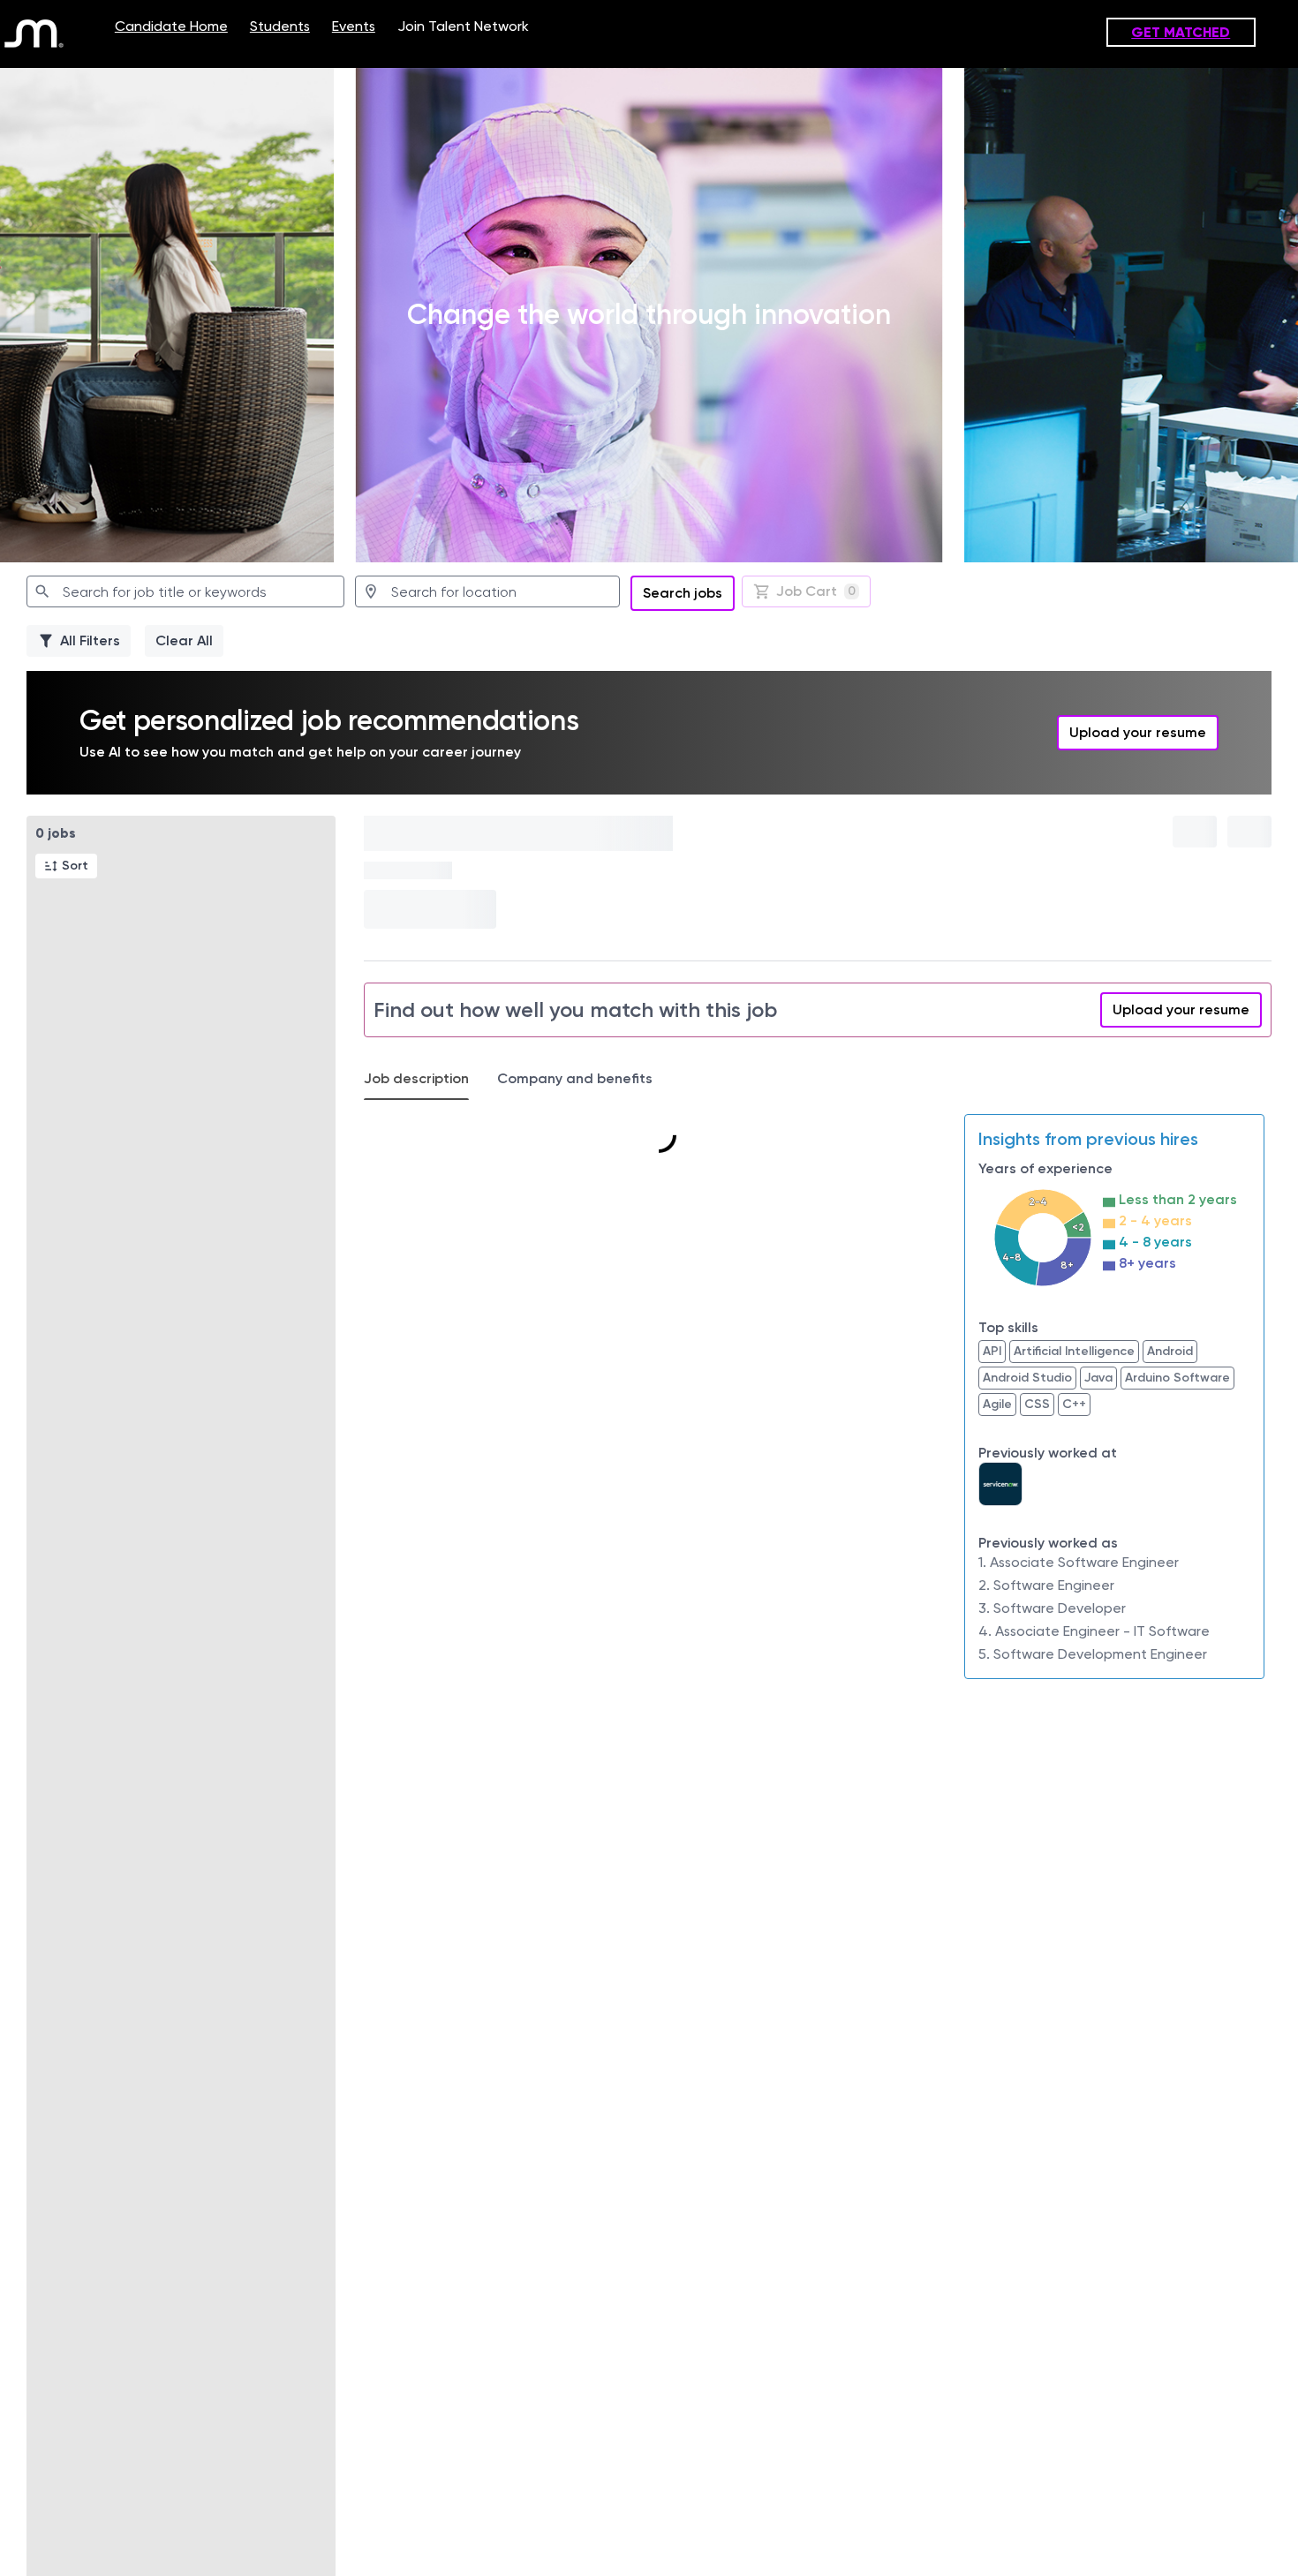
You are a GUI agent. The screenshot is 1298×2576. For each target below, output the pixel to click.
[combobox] (185, 591)
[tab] (423, 1079)
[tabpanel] (818, 1397)
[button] (66, 866)
